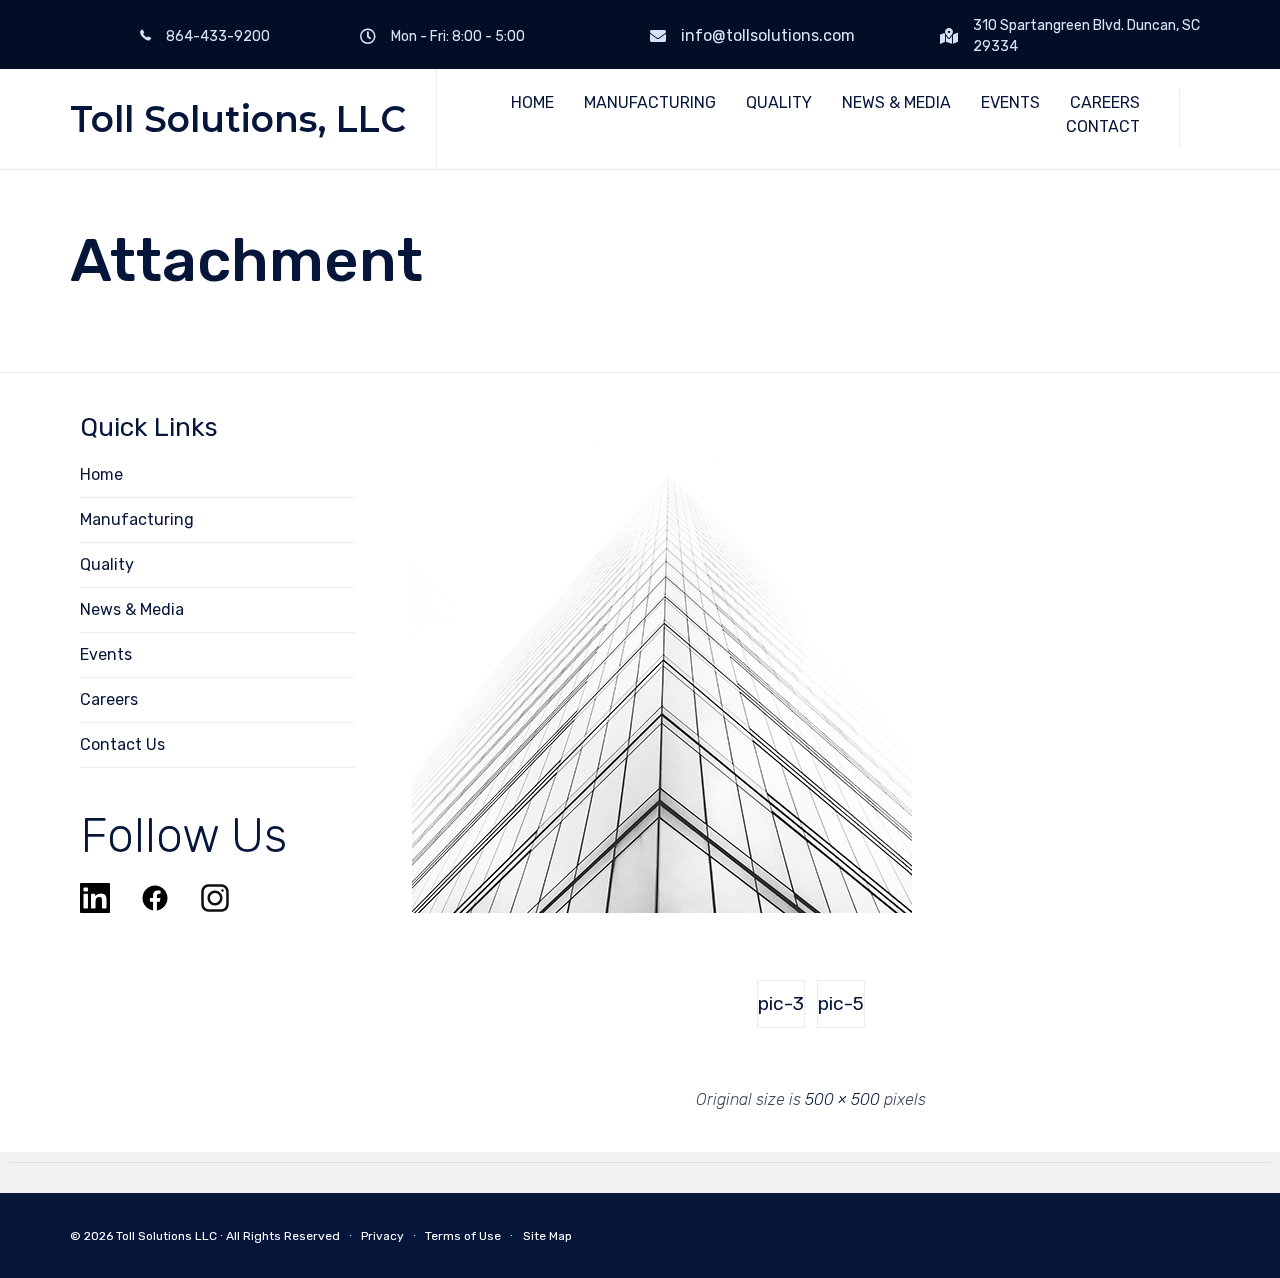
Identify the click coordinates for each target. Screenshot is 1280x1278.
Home (101, 474)
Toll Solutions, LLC (238, 119)
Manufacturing (137, 519)
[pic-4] (662, 908)
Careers (109, 699)
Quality (107, 564)
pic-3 (781, 1003)
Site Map (547, 1236)
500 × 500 (842, 1099)
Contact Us (122, 744)
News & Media (132, 609)
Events (106, 654)
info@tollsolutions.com (768, 35)
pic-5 (841, 1003)
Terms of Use (463, 1236)
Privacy (382, 1236)
